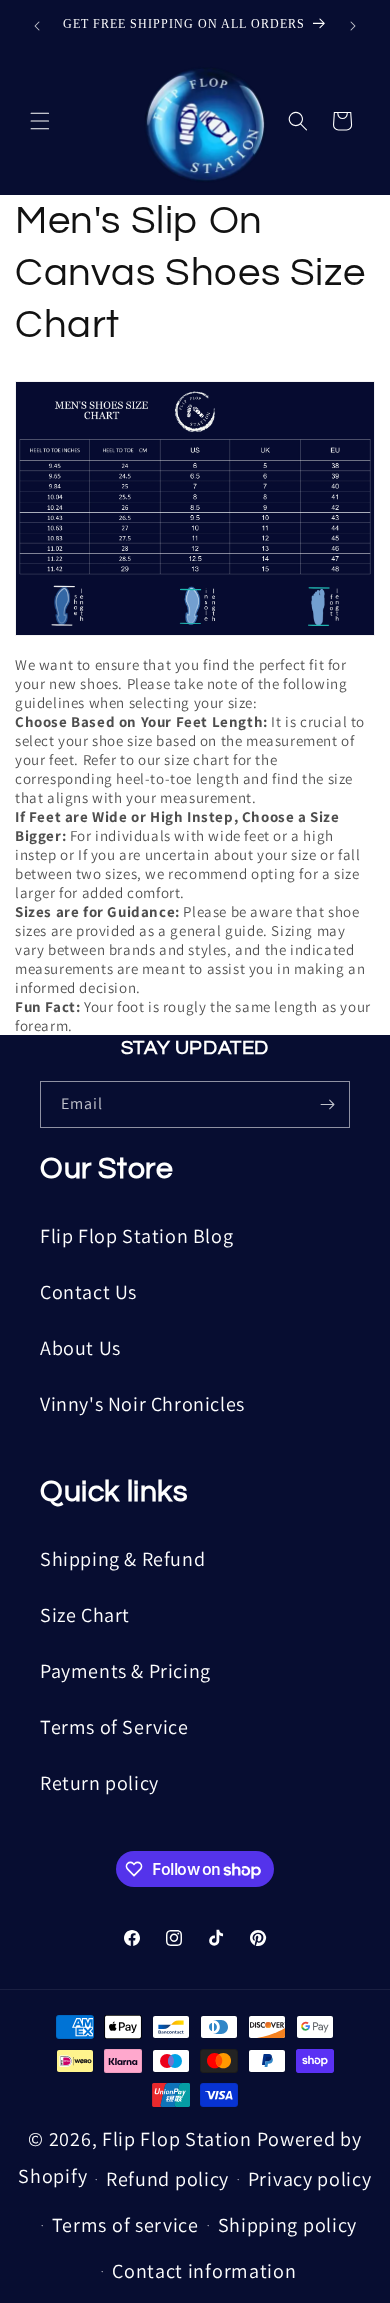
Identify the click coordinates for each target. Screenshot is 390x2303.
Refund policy (167, 2179)
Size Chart (85, 1615)
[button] (40, 121)
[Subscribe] (327, 1104)
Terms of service (125, 2225)
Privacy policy (310, 2179)
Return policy (99, 1783)
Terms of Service (114, 1727)
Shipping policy (288, 2225)
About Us (80, 1348)
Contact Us (88, 1292)
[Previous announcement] (37, 26)
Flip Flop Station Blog (136, 1236)
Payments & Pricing (125, 1671)
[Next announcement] (353, 26)
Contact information (204, 2271)
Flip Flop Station (179, 2139)
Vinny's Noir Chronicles (142, 1404)
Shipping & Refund (122, 1559)
